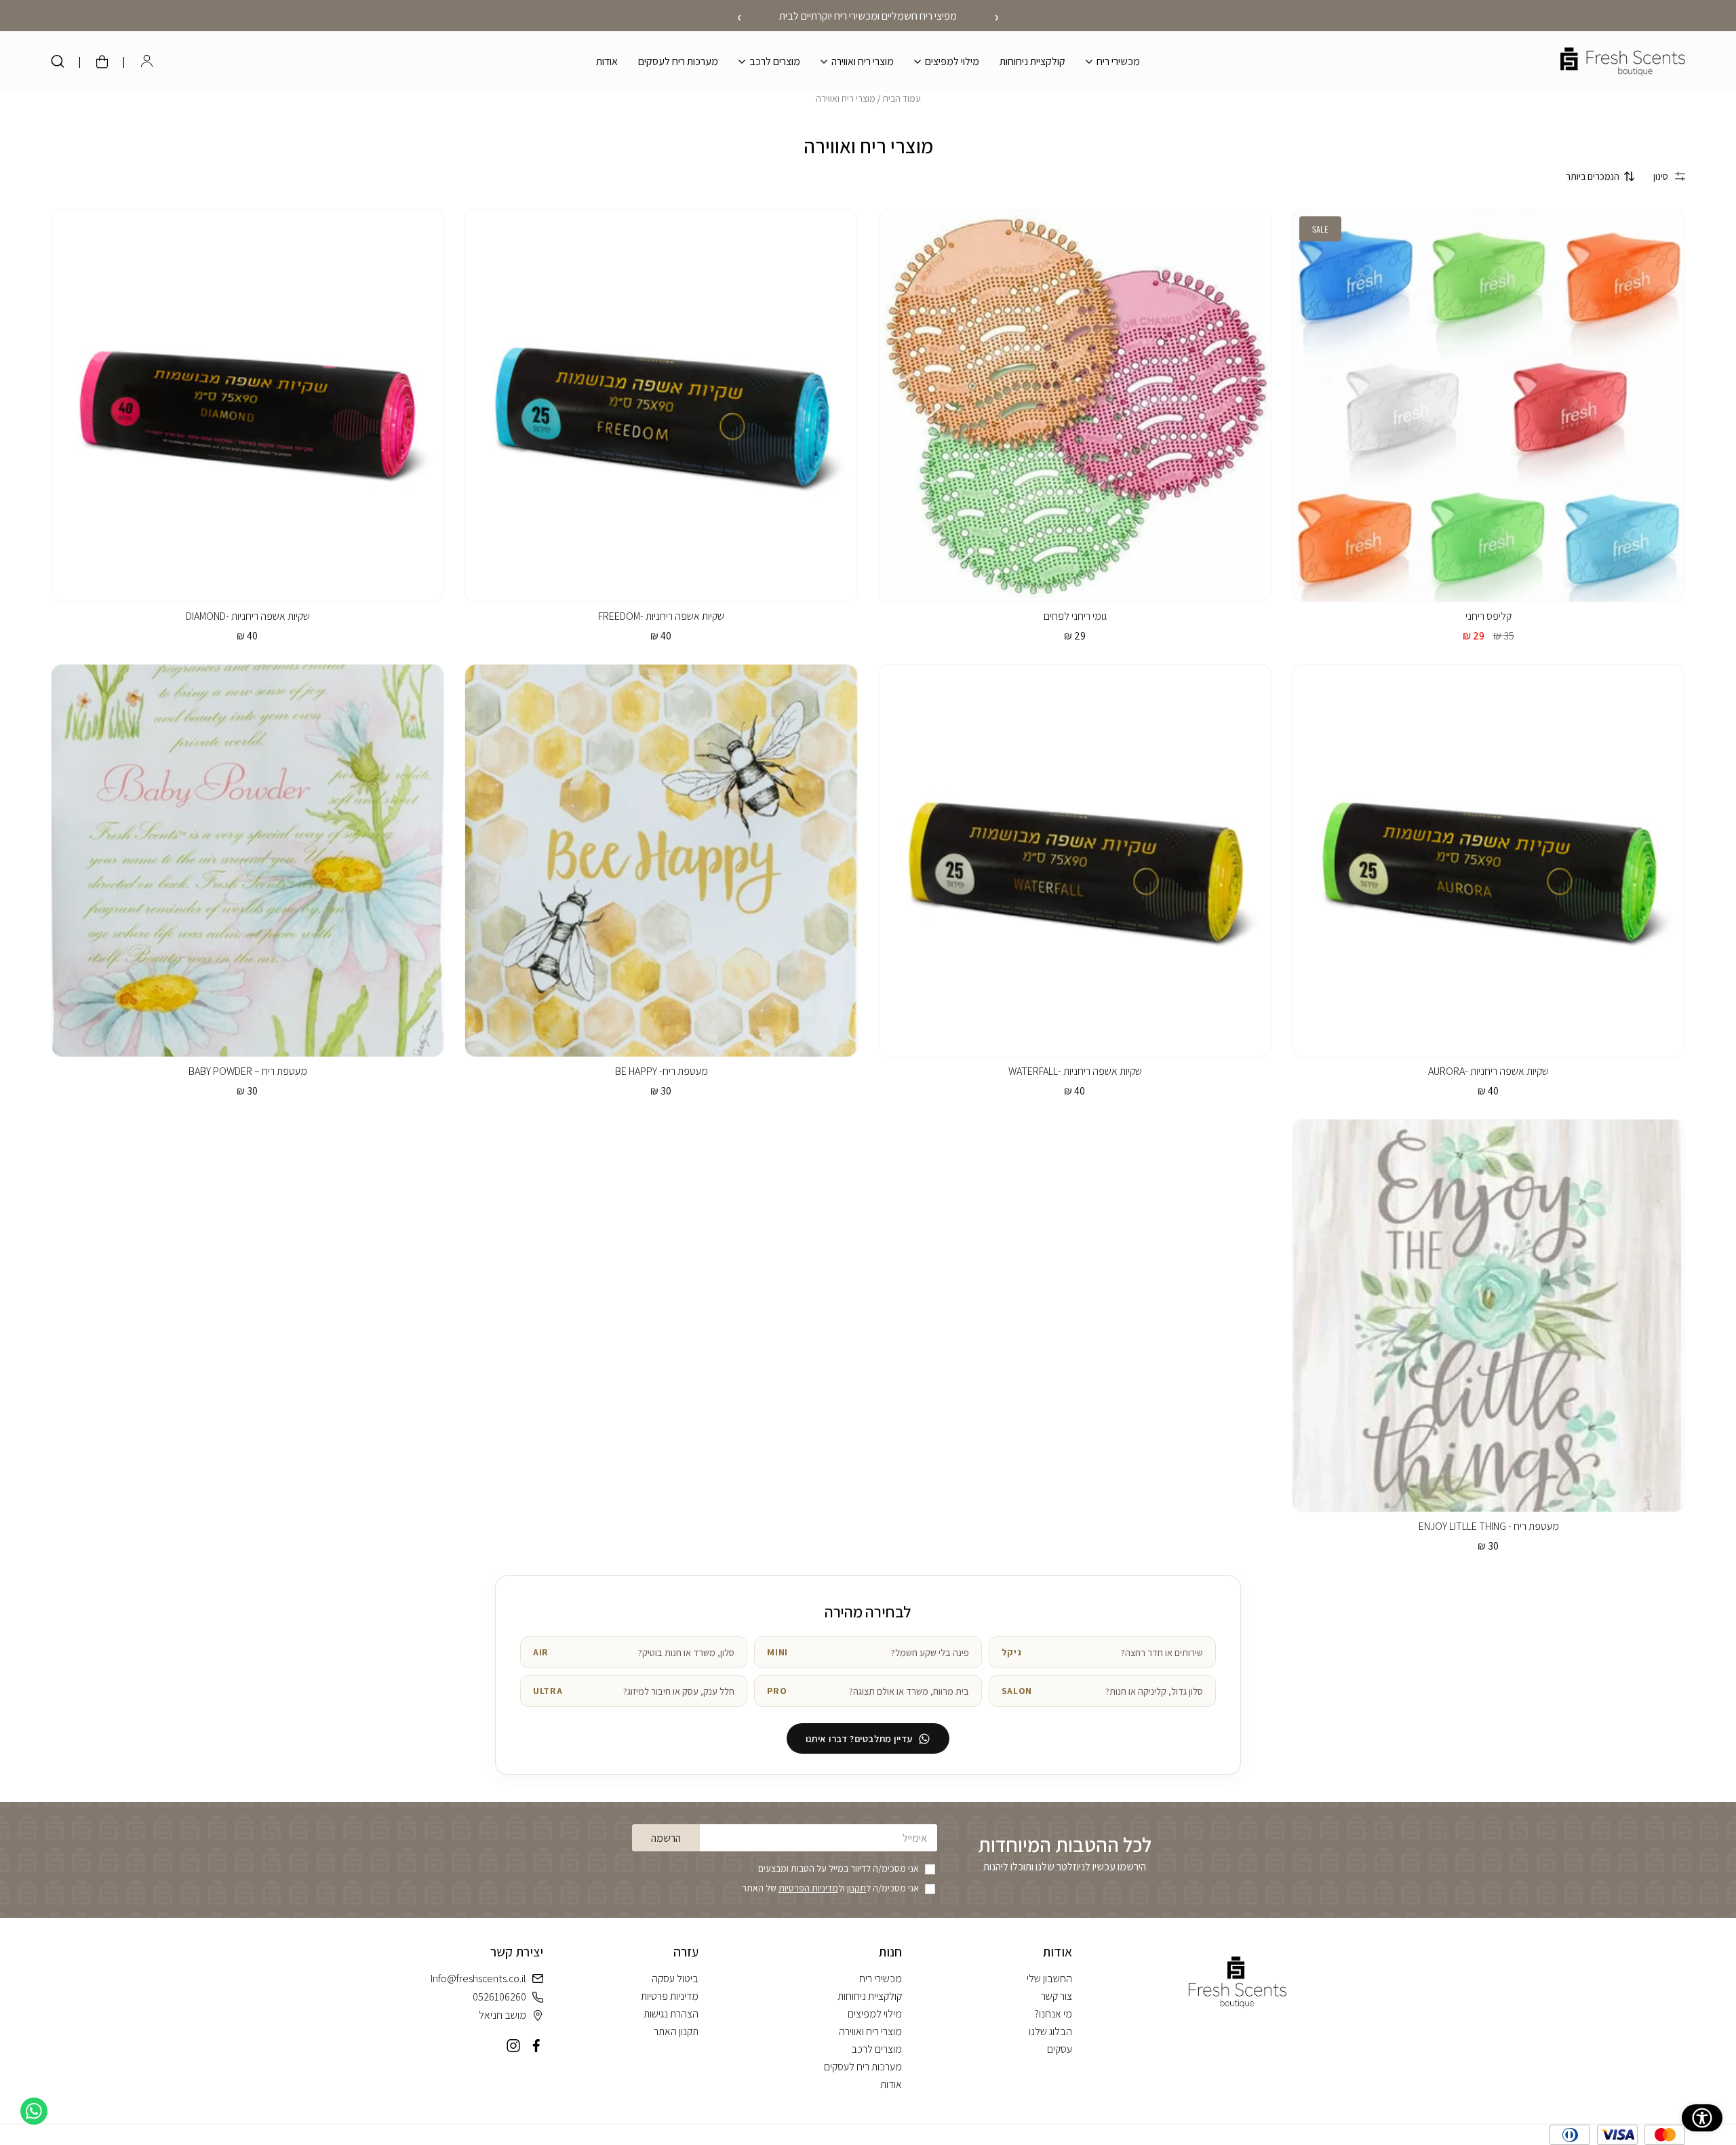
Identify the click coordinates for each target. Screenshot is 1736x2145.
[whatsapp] (34, 2111)
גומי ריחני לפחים (1075, 616)
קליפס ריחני (1488, 616)
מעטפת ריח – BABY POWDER (248, 1071)
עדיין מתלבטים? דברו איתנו (859, 1738)
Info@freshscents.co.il (478, 1979)
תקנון (856, 1888)
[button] (1113, 61)
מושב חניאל (502, 2015)
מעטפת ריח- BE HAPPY (662, 1071)
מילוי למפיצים (875, 2014)
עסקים (1060, 2049)
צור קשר (1057, 1996)
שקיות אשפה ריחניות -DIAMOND (248, 616)
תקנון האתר (676, 2031)
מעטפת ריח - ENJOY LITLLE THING (1489, 1526)
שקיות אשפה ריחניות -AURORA (1488, 1071)
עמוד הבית (902, 98)
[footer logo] (1238, 1982)
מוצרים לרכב (876, 2049)
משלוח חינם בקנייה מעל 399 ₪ (868, 16)
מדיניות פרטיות (670, 1996)
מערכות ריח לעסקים (863, 2067)
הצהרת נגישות (671, 2014)
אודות (891, 2084)
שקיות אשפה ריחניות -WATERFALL (1075, 1071)
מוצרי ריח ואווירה (846, 98)
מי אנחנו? (1053, 2014)
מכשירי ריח (881, 1979)
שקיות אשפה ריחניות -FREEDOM (661, 616)
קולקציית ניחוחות (870, 1996)
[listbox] (1600, 176)
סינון (1661, 176)
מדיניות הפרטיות (808, 1888)
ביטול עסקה (675, 1979)
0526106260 (499, 1997)
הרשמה (666, 1838)
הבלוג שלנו (1050, 2031)
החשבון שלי (1049, 1979)
